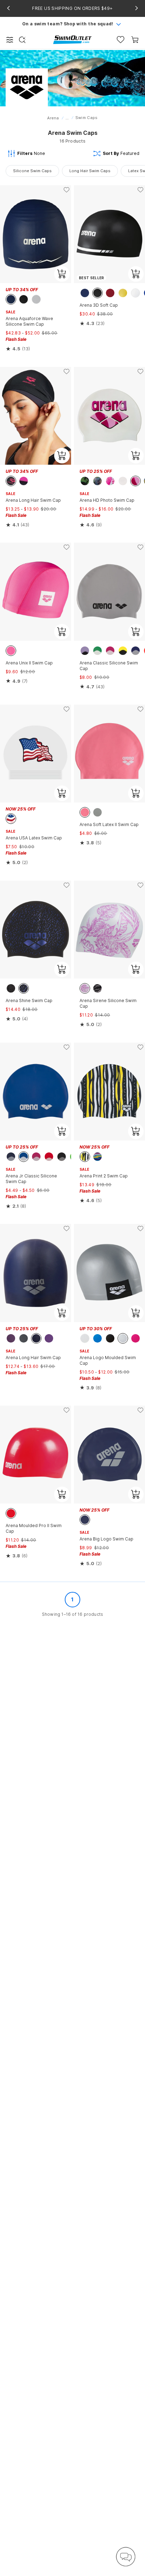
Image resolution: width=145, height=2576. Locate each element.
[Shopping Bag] (135, 40)
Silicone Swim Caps (32, 171)
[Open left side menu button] (10, 40)
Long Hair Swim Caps (90, 171)
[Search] (22, 40)
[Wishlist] (121, 40)
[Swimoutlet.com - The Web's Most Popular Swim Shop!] (72, 39)
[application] (126, 2557)
